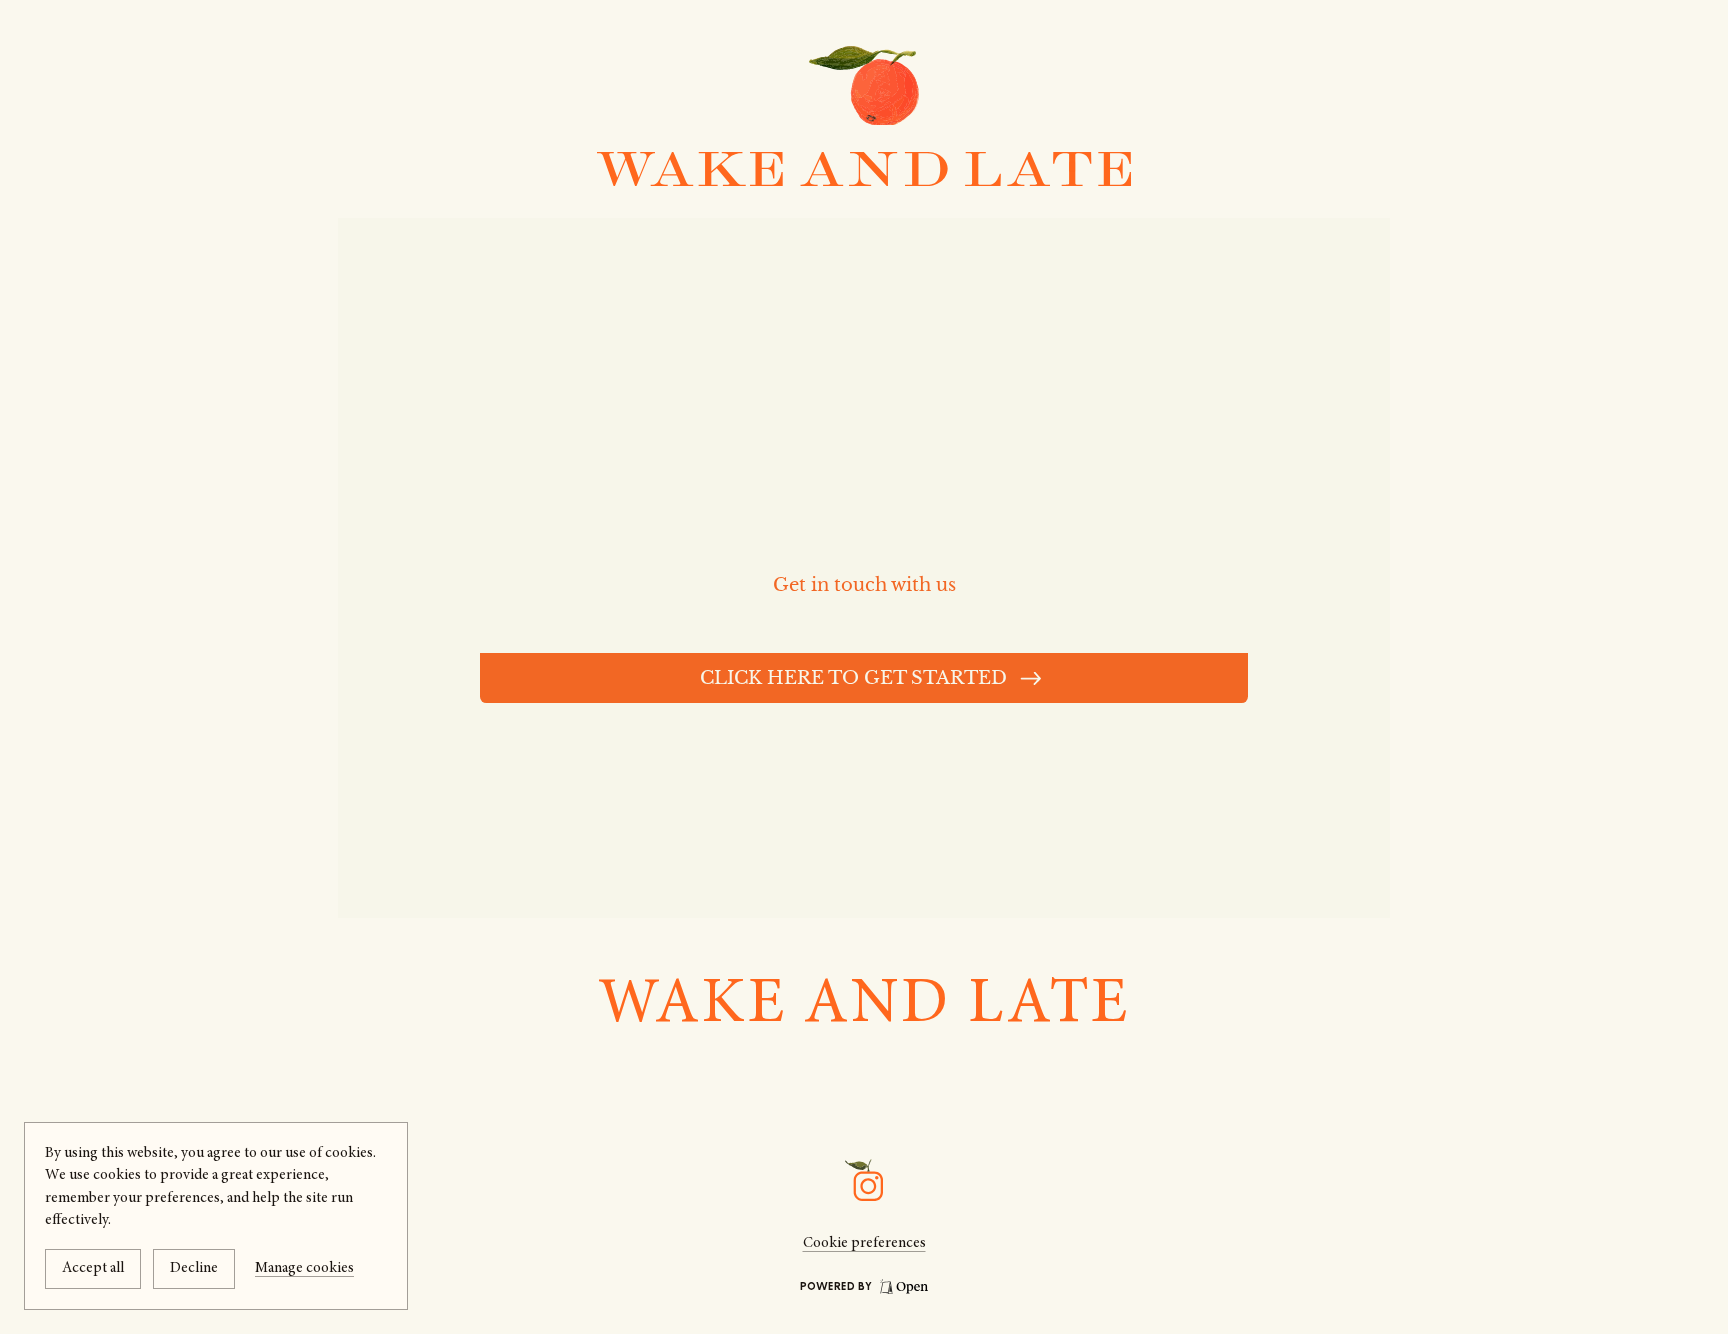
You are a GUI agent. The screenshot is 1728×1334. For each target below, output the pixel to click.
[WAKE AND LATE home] (864, 169)
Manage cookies (304, 1268)
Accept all (93, 1268)
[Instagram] (864, 1180)
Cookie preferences (864, 1243)
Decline (194, 1268)
